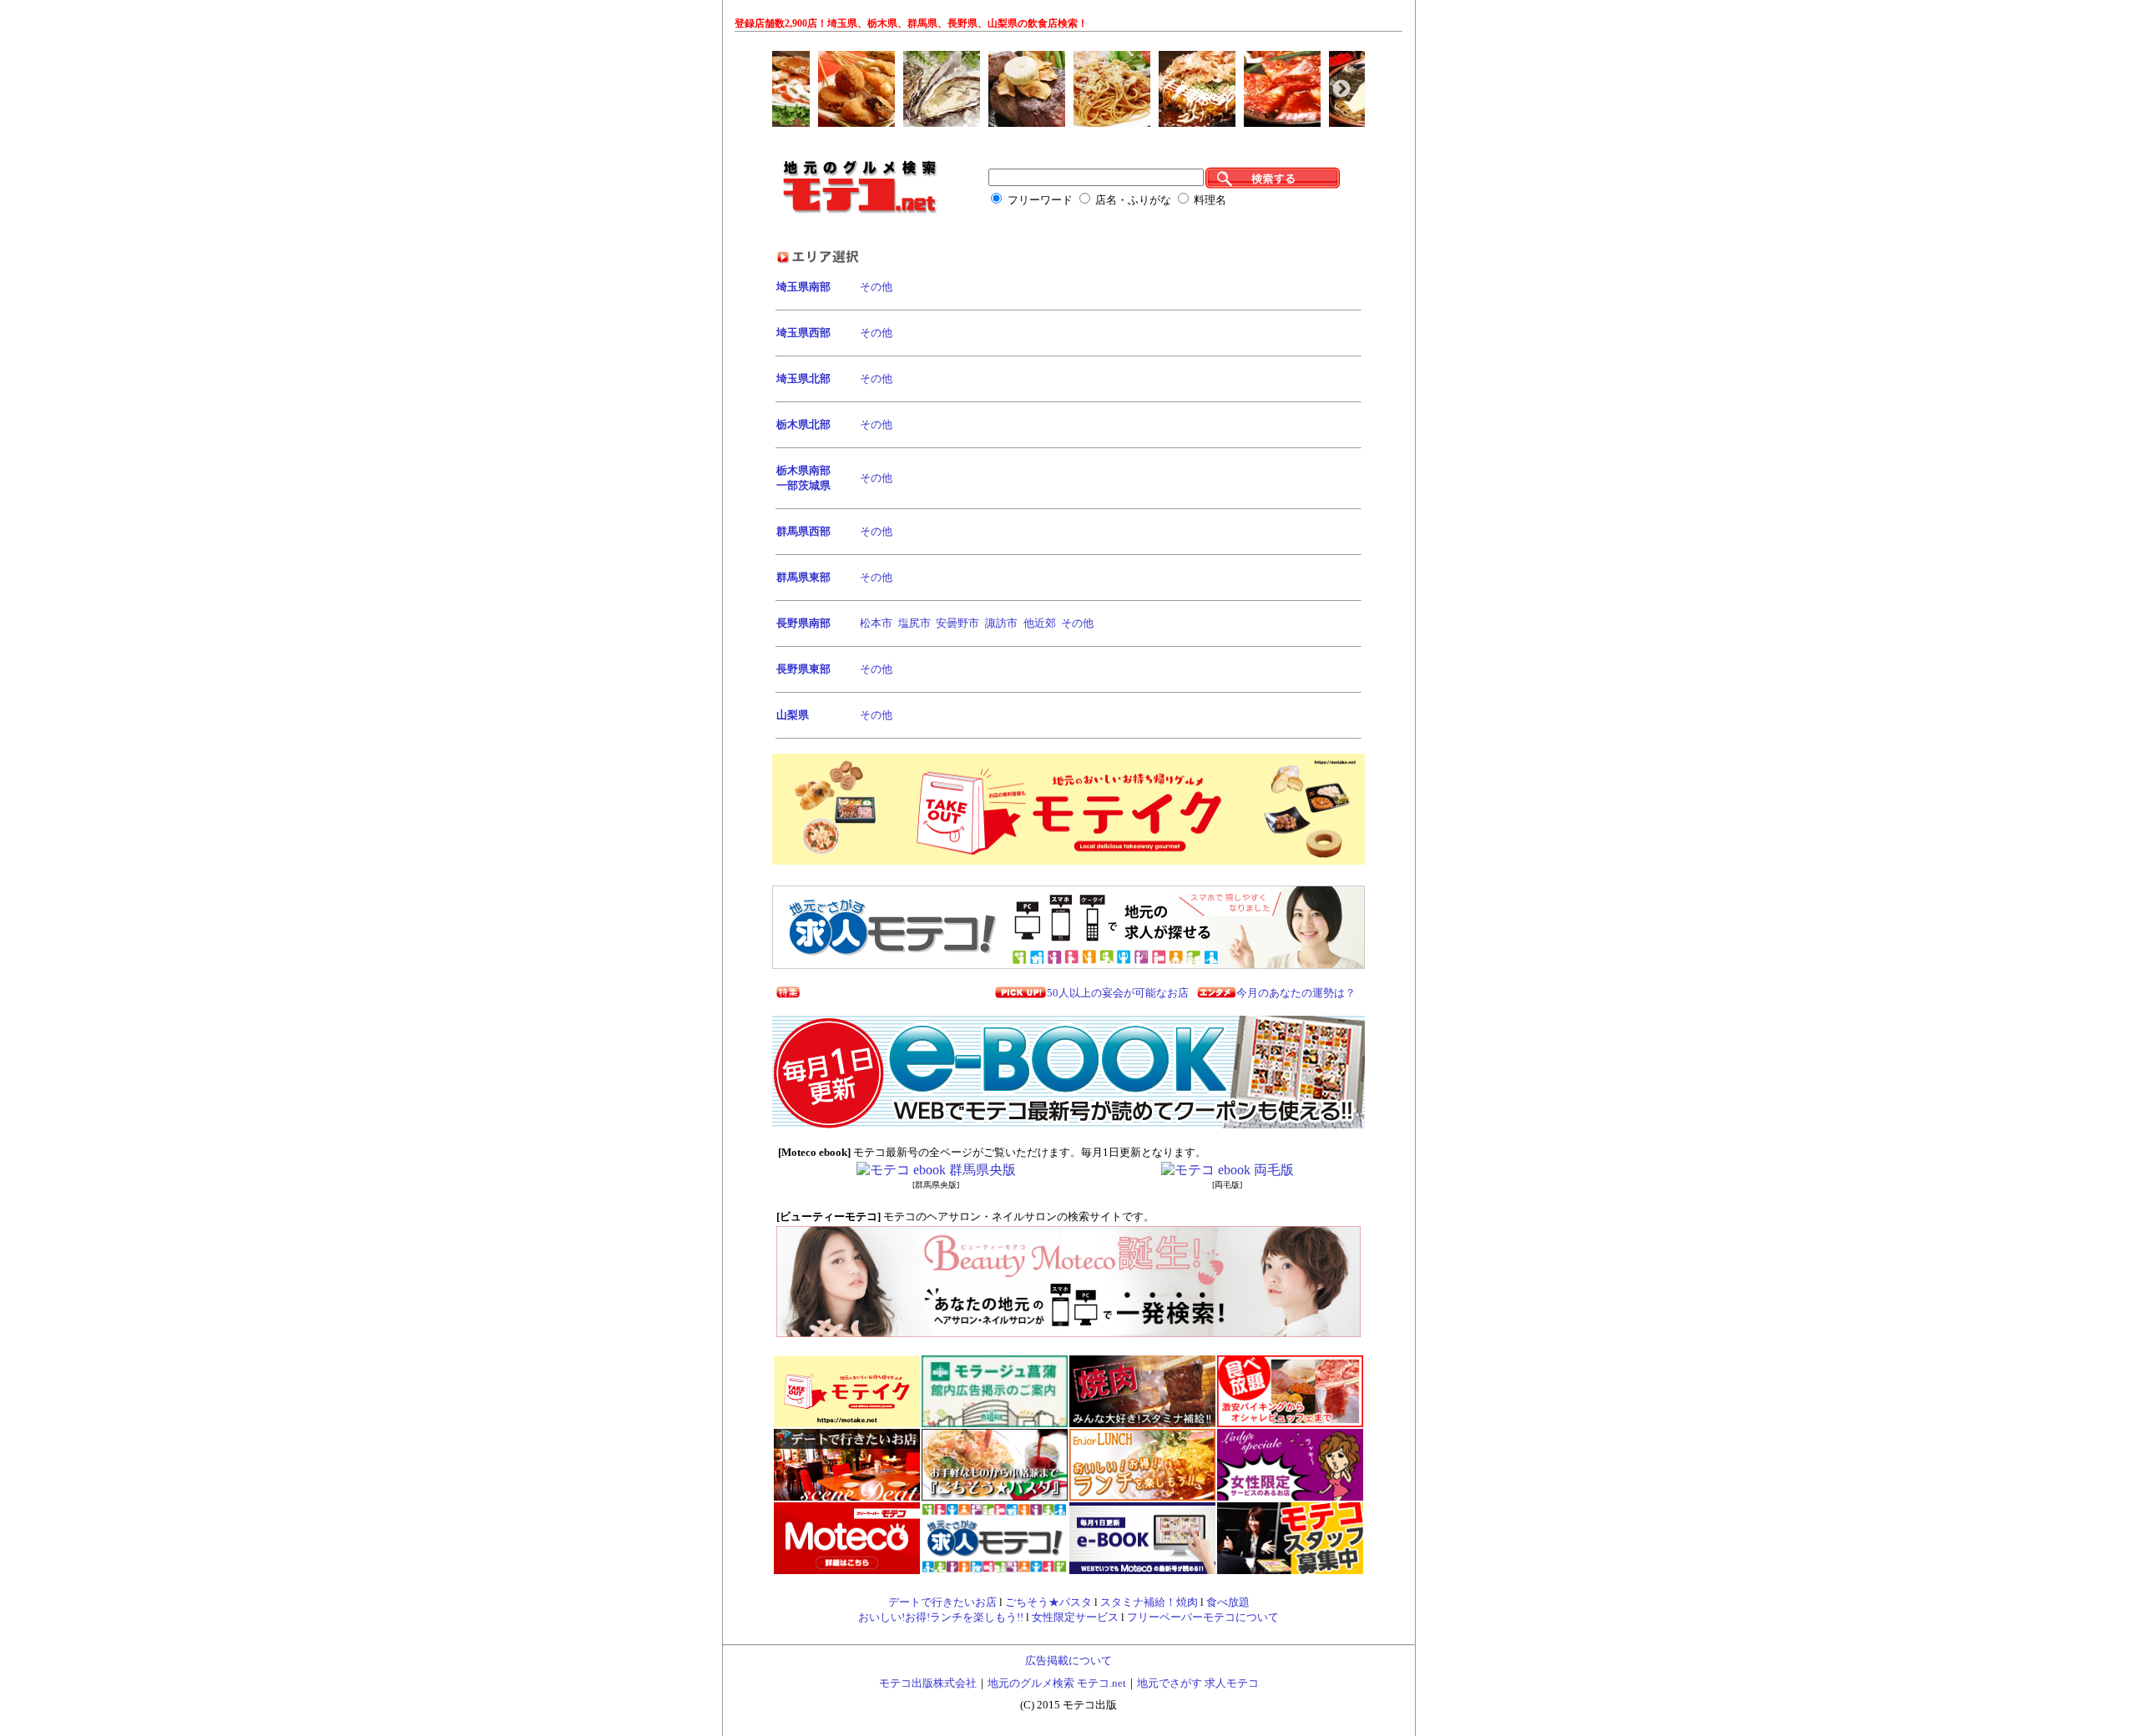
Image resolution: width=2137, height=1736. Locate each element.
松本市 (876, 623)
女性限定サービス (1075, 1617)
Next (1340, 88)
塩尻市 (914, 623)
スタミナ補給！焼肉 (1149, 1602)
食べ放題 (1228, 1602)
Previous (793, 88)
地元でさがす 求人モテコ (1198, 1683)
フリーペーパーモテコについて (1203, 1617)
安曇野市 (957, 623)
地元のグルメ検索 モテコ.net (1057, 1683)
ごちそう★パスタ (1048, 1602)
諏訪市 (1001, 623)
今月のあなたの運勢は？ (1296, 993)
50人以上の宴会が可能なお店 (1118, 993)
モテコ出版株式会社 (928, 1683)
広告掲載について (1068, 1660)
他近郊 (1040, 623)
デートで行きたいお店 (942, 1602)
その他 (876, 287)
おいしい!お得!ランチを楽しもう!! (941, 1617)
